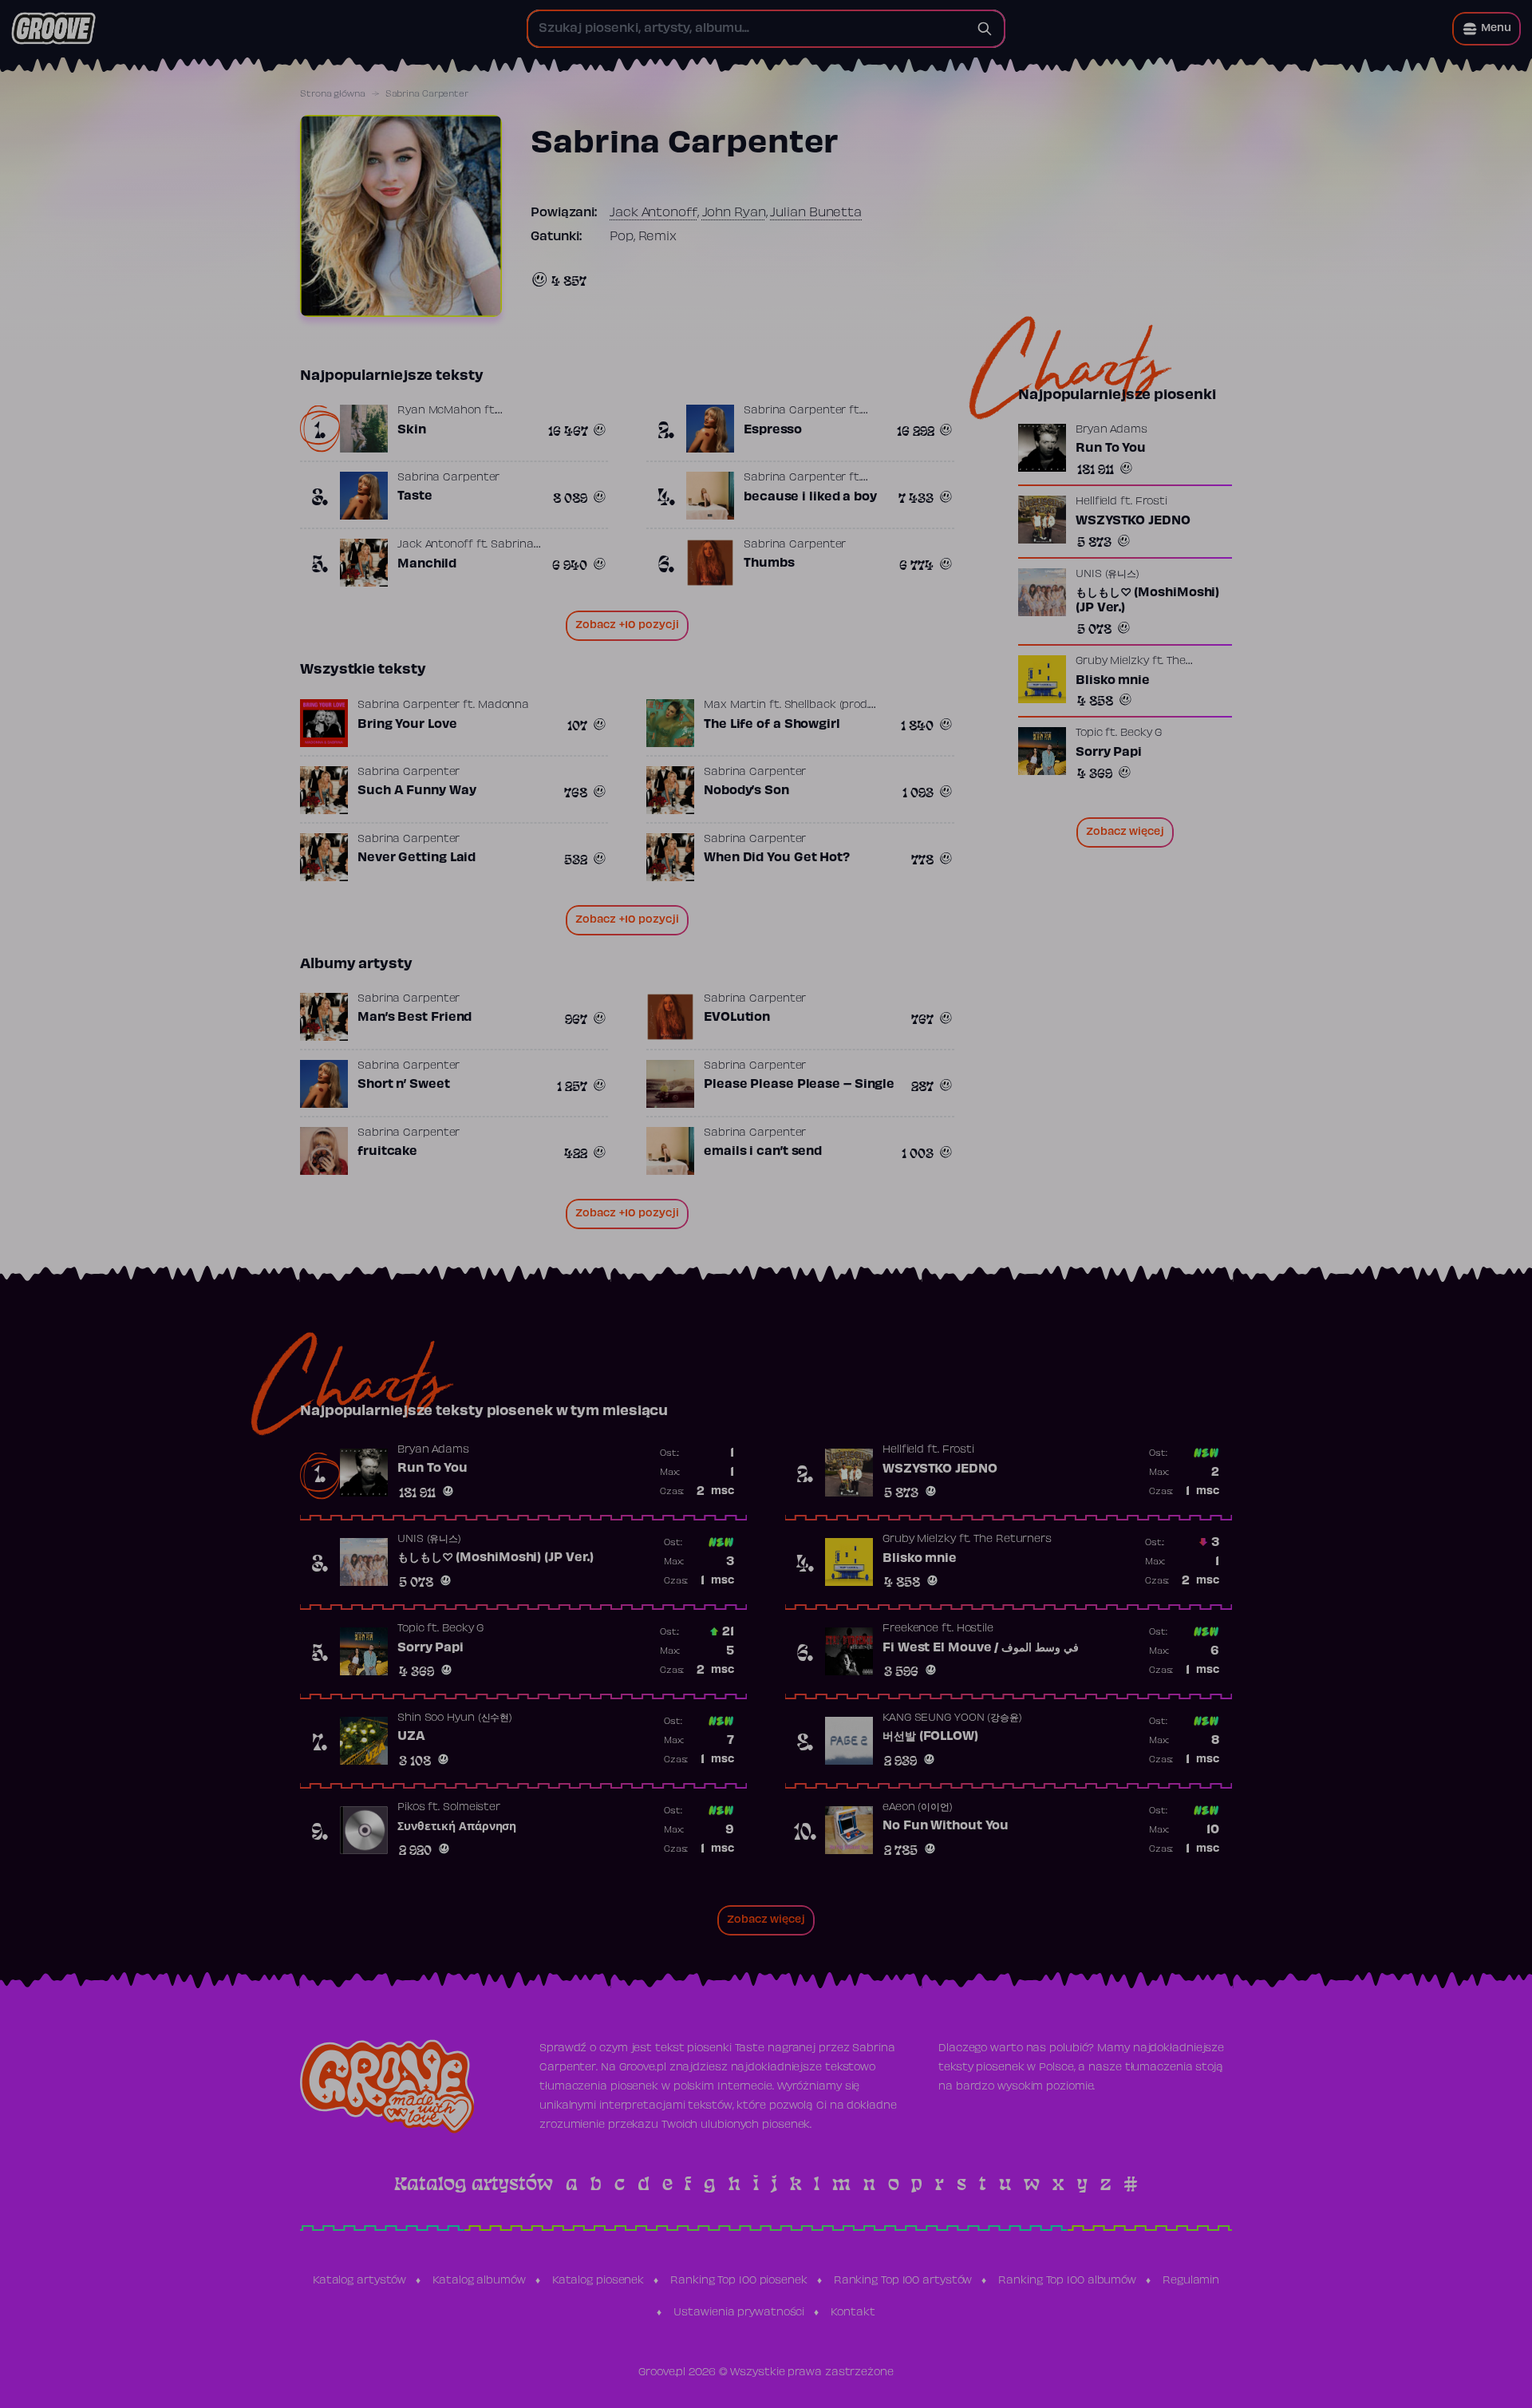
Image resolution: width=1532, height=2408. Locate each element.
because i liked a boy (810, 497)
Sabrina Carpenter (795, 411)
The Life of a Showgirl (772, 725)
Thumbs (769, 563)
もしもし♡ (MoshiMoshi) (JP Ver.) (1147, 601)
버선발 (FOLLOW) (930, 1737)
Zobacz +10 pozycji (627, 626)
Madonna (503, 706)
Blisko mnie (1113, 681)
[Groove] (53, 29)
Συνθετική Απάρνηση (457, 1827)
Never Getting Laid (417, 858)
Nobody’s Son (746, 791)
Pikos (411, 1808)
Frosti (1151, 502)
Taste (415, 496)
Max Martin (735, 706)
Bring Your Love (407, 725)
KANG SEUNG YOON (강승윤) (952, 1718)
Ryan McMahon (439, 411)
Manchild (427, 564)
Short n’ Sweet (404, 1085)
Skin (412, 430)
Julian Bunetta (816, 213)
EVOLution (737, 1018)
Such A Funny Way (417, 791)
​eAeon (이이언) (918, 1808)
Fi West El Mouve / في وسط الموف (981, 1648)
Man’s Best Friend (415, 1018)
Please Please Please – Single (799, 1085)
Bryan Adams (1111, 430)
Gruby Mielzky (1112, 662)
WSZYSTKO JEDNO (1133, 521)
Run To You (1111, 449)
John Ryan (734, 213)
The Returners (1013, 1540)
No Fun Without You (946, 1826)
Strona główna (333, 94)
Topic (1089, 733)
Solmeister (472, 1808)
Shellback (810, 706)
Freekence (910, 1629)
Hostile (975, 1629)
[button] (1487, 29)
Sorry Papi (1109, 753)
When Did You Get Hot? (777, 858)
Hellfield (1096, 502)
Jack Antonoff (653, 213)
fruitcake (387, 1152)
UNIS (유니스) (1108, 575)
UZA (411, 1737)
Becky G (1141, 733)
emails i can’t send (763, 1152)
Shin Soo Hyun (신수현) (455, 1718)
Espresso (773, 430)
